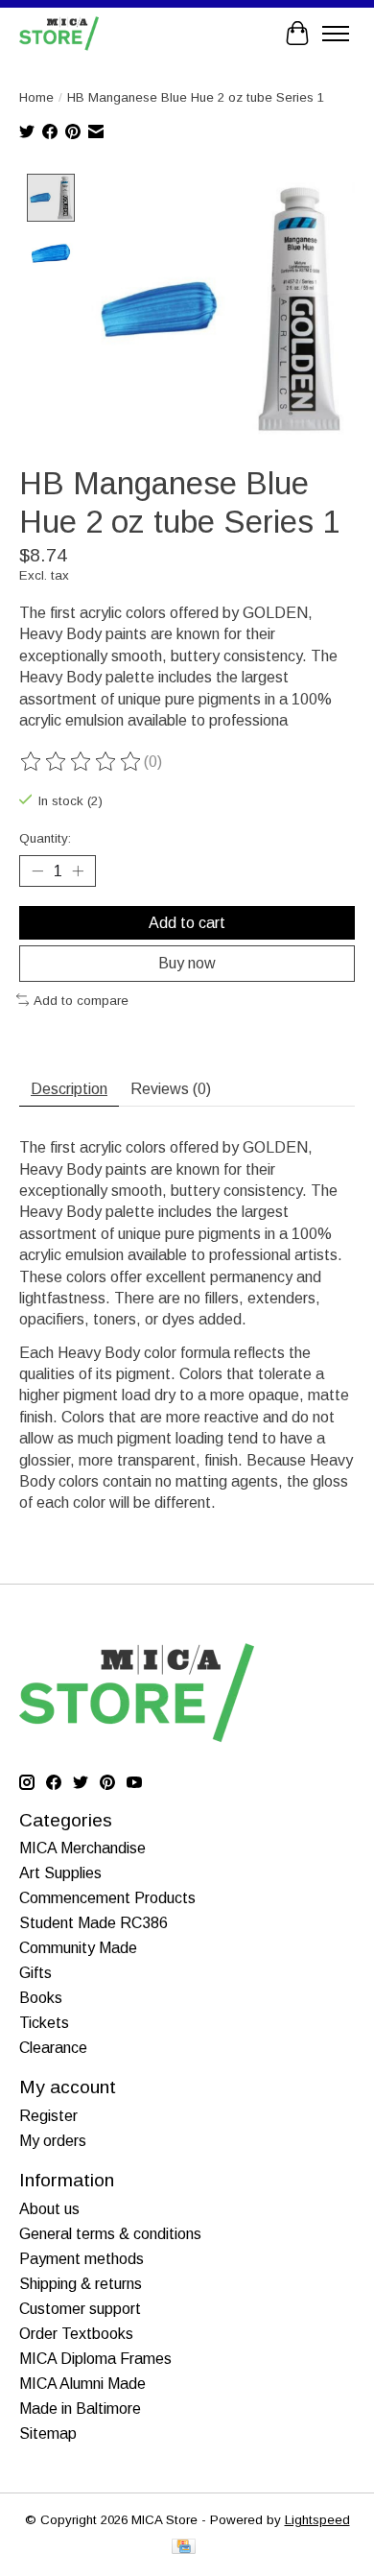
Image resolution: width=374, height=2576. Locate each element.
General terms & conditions (110, 2234)
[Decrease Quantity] (37, 871)
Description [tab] (69, 1089)
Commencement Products (107, 1898)
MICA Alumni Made (82, 2384)
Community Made (78, 1948)
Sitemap (48, 2433)
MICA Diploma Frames (95, 2359)
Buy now (187, 963)
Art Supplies (60, 1873)
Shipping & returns (81, 2284)
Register (48, 2116)
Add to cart (187, 923)
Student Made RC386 (93, 1923)
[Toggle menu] (336, 34)
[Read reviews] (82, 762)
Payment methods (82, 2259)
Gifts (35, 1973)
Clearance (53, 2048)
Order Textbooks (76, 2334)
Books (41, 1998)
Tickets (44, 2023)
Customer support (80, 2309)
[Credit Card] (184, 2548)
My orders (53, 2141)
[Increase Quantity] (78, 871)
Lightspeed (317, 2520)
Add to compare (81, 1001)
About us (49, 2209)
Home (36, 97)
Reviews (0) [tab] (171, 1089)
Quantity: (45, 838)
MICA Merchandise (82, 1848)
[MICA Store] (59, 33)
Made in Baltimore (80, 2409)
